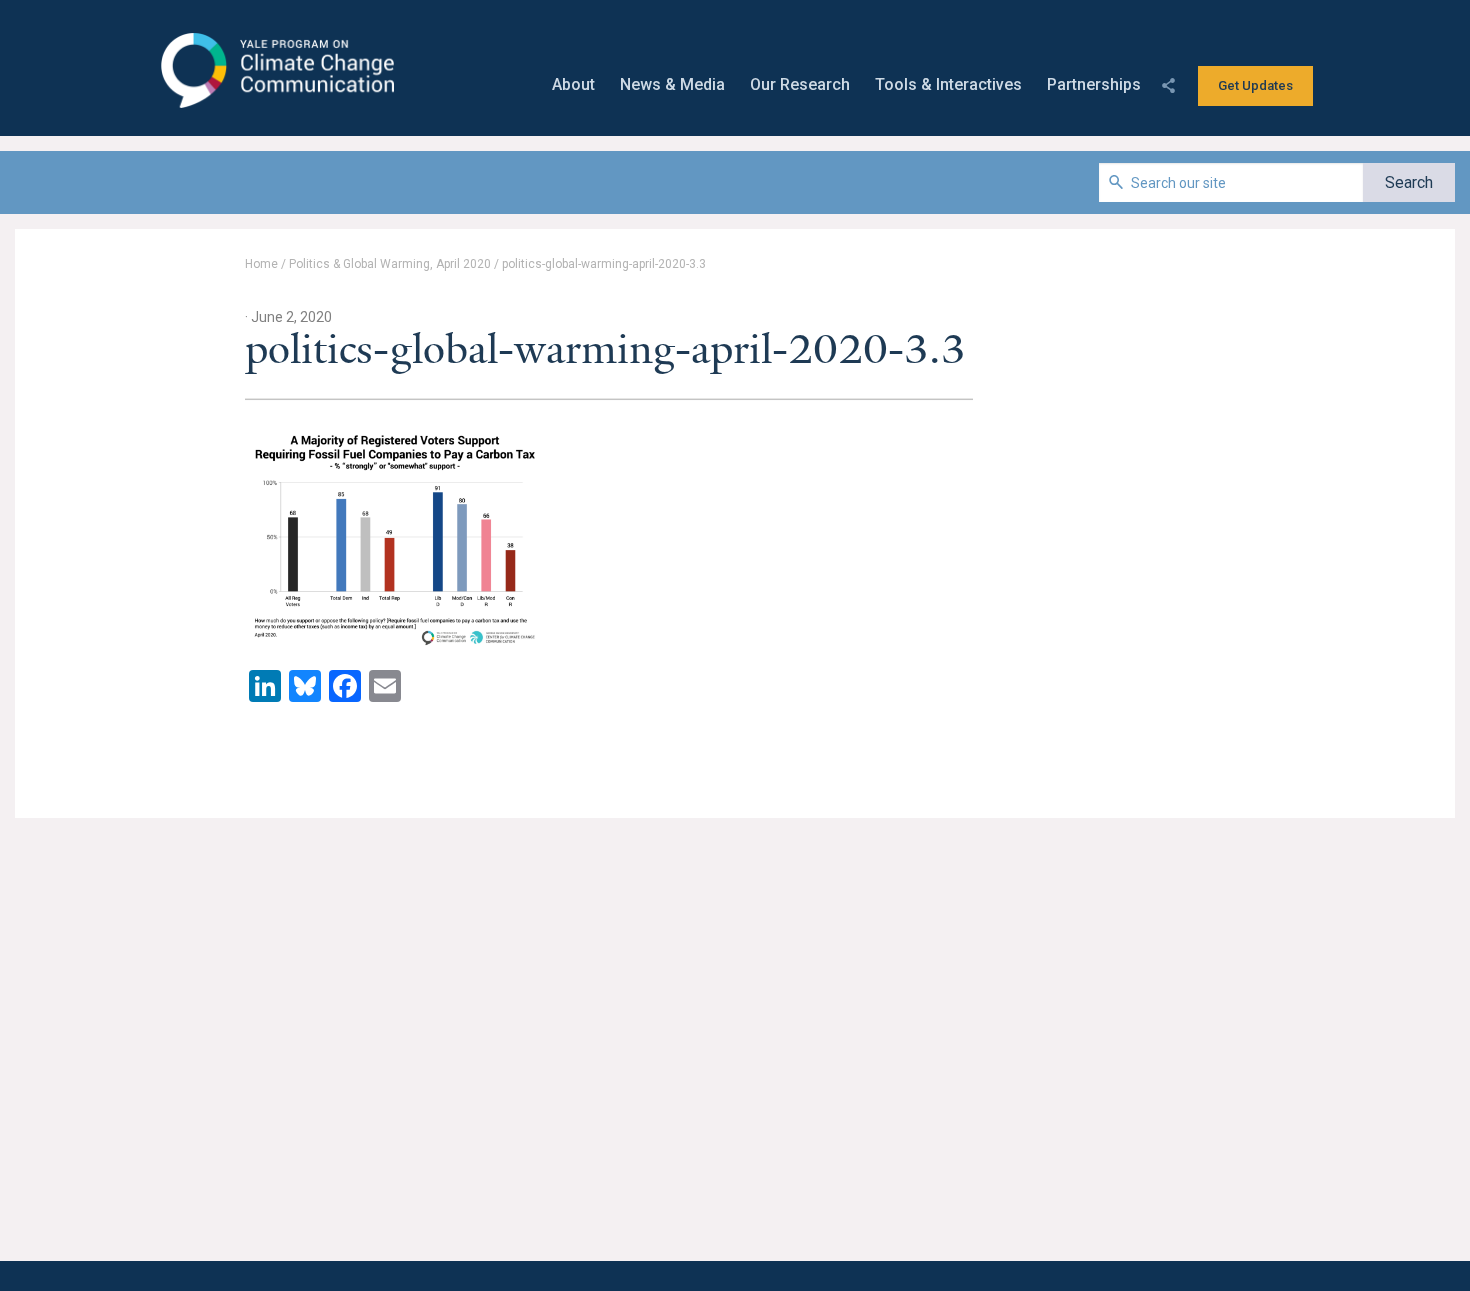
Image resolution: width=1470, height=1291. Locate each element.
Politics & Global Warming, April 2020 (390, 264)
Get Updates (1255, 85)
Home (261, 264)
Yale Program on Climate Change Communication (275, 71)
